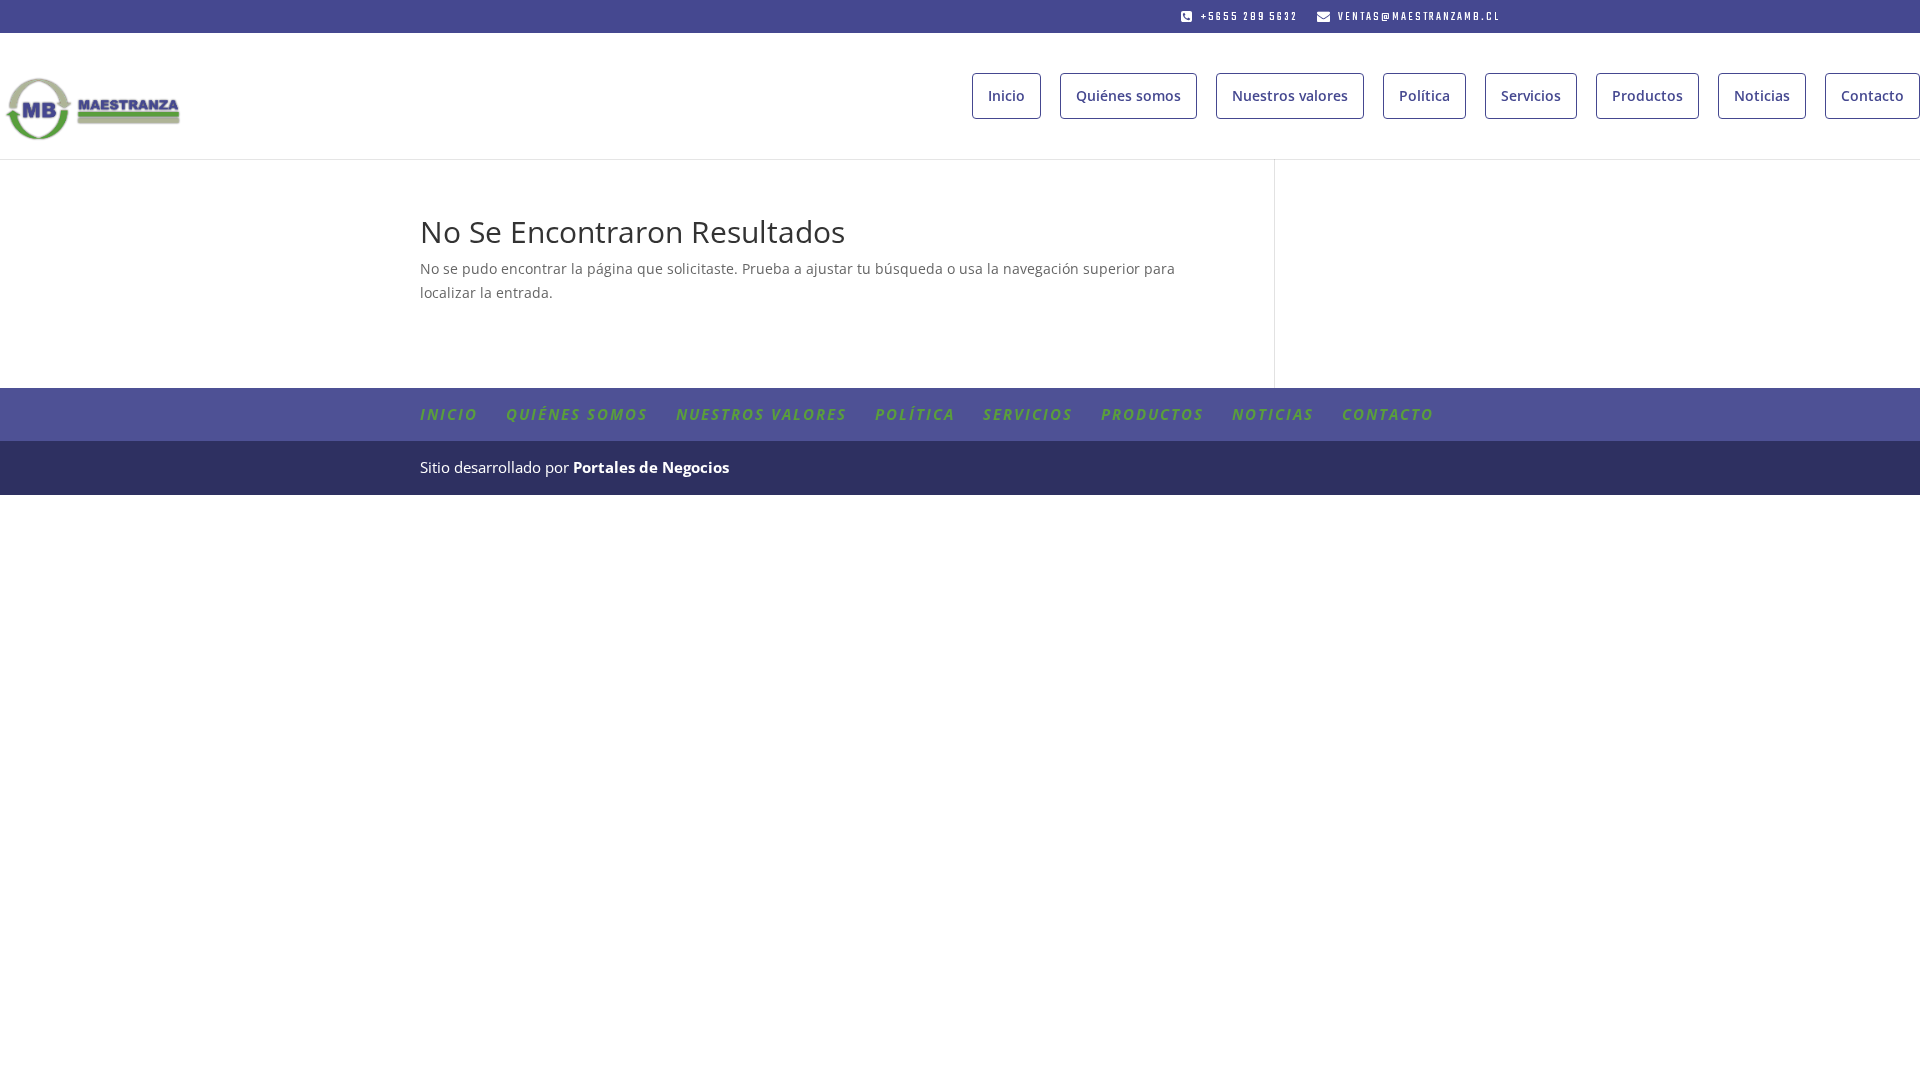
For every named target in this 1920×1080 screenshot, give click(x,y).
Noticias (1762, 95)
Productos (1647, 95)
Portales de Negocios (651, 467)
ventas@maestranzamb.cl (1419, 18)
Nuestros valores (1290, 95)
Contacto (1872, 95)
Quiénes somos (1128, 95)
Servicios (1531, 95)
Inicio (1006, 95)
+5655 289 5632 (1249, 18)
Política (1424, 95)
